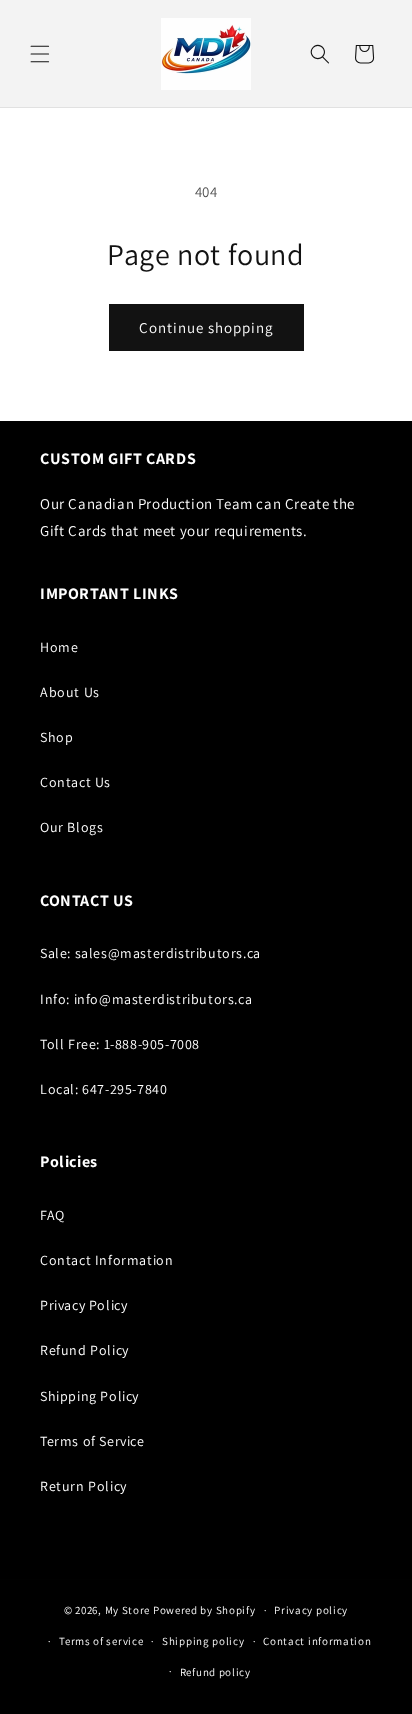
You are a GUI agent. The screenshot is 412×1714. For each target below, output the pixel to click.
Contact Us (75, 782)
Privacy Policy (83, 1305)
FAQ (52, 1215)
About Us (70, 692)
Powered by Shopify (204, 1610)
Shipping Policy (89, 1396)
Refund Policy (84, 1350)
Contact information (317, 1641)
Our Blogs (71, 827)
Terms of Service (92, 1441)
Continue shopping (206, 327)
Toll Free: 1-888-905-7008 (120, 1044)
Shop (56, 737)
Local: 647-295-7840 (103, 1089)
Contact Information (106, 1260)
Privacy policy (311, 1610)
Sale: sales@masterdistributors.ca (150, 953)
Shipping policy (203, 1641)
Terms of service (101, 1641)
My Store (128, 1610)
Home (59, 647)
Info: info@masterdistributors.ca (146, 999)
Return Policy (83, 1486)
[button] (40, 54)
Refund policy (215, 1672)
